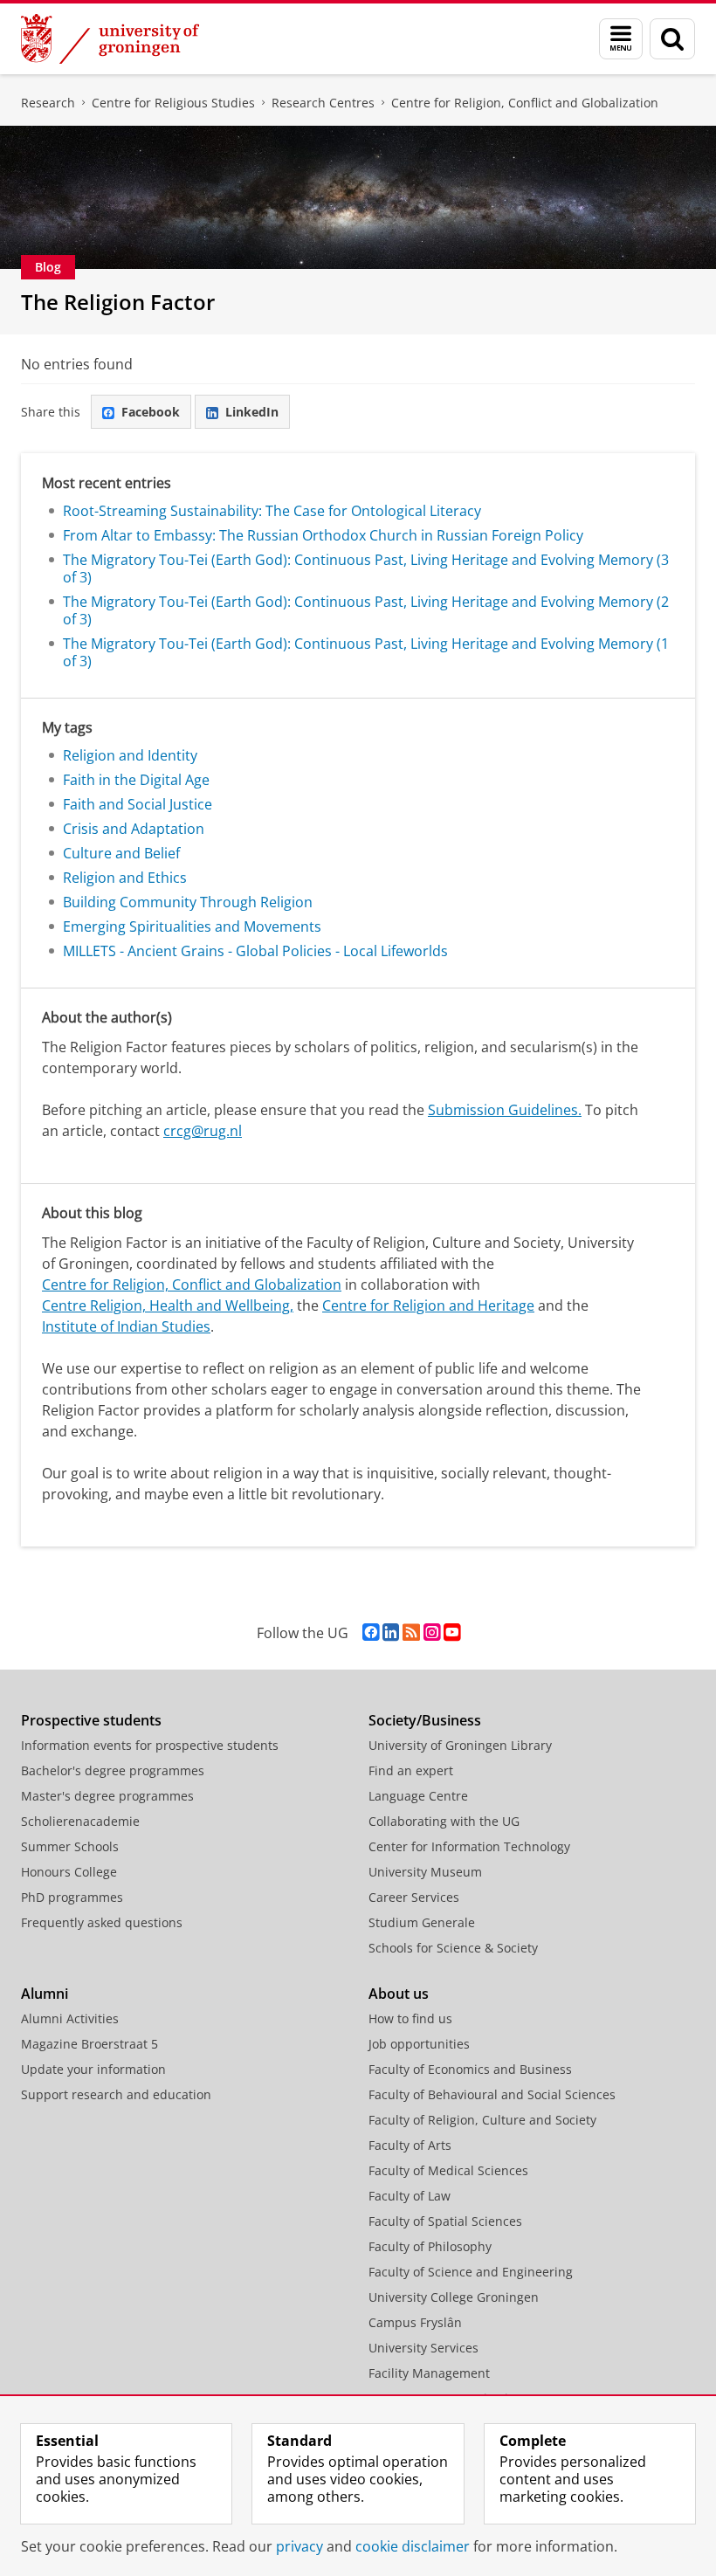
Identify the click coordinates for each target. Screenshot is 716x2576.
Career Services (414, 1897)
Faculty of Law (410, 2196)
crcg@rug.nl (203, 1131)
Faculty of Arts (410, 2145)
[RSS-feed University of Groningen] (411, 1632)
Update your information (93, 2069)
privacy (299, 2546)
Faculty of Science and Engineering (471, 2272)
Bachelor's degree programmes (113, 1770)
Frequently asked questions (102, 1922)
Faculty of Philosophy (430, 2246)
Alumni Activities (70, 2018)
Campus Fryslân (415, 2322)
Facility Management (429, 2373)
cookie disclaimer (413, 2546)
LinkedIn (252, 412)
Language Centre (418, 1796)
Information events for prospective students (150, 1745)
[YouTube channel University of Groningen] (452, 1632)
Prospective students (91, 1720)
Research (48, 103)
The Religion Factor (118, 302)
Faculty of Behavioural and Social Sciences (492, 2094)
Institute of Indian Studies (126, 1326)
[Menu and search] (621, 39)
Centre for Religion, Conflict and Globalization (525, 103)
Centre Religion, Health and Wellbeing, (168, 1305)
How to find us (410, 2018)
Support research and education (116, 2094)
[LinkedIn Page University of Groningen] (391, 1632)
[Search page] (672, 39)
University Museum (425, 1872)
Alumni (45, 1994)
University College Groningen (454, 2297)
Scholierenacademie (80, 1821)
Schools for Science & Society (453, 1948)
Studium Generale (422, 1922)
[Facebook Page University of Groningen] (371, 1632)
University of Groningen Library (460, 1745)
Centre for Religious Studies (173, 103)
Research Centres (323, 103)
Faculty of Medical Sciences (448, 2170)
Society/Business (425, 1720)
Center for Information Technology (469, 1846)
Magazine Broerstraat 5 (89, 2044)
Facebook (151, 412)
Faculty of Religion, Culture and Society (482, 2120)
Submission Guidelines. (505, 1110)
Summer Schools (70, 1846)
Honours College (69, 1872)
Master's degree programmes (107, 1796)
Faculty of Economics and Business (470, 2069)
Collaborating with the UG (444, 1821)
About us (399, 1994)
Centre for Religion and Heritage (428, 1305)
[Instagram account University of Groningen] (432, 1632)
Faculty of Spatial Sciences (445, 2221)
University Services (423, 2348)
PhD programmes (72, 1897)
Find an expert (411, 1770)
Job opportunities (419, 2044)
